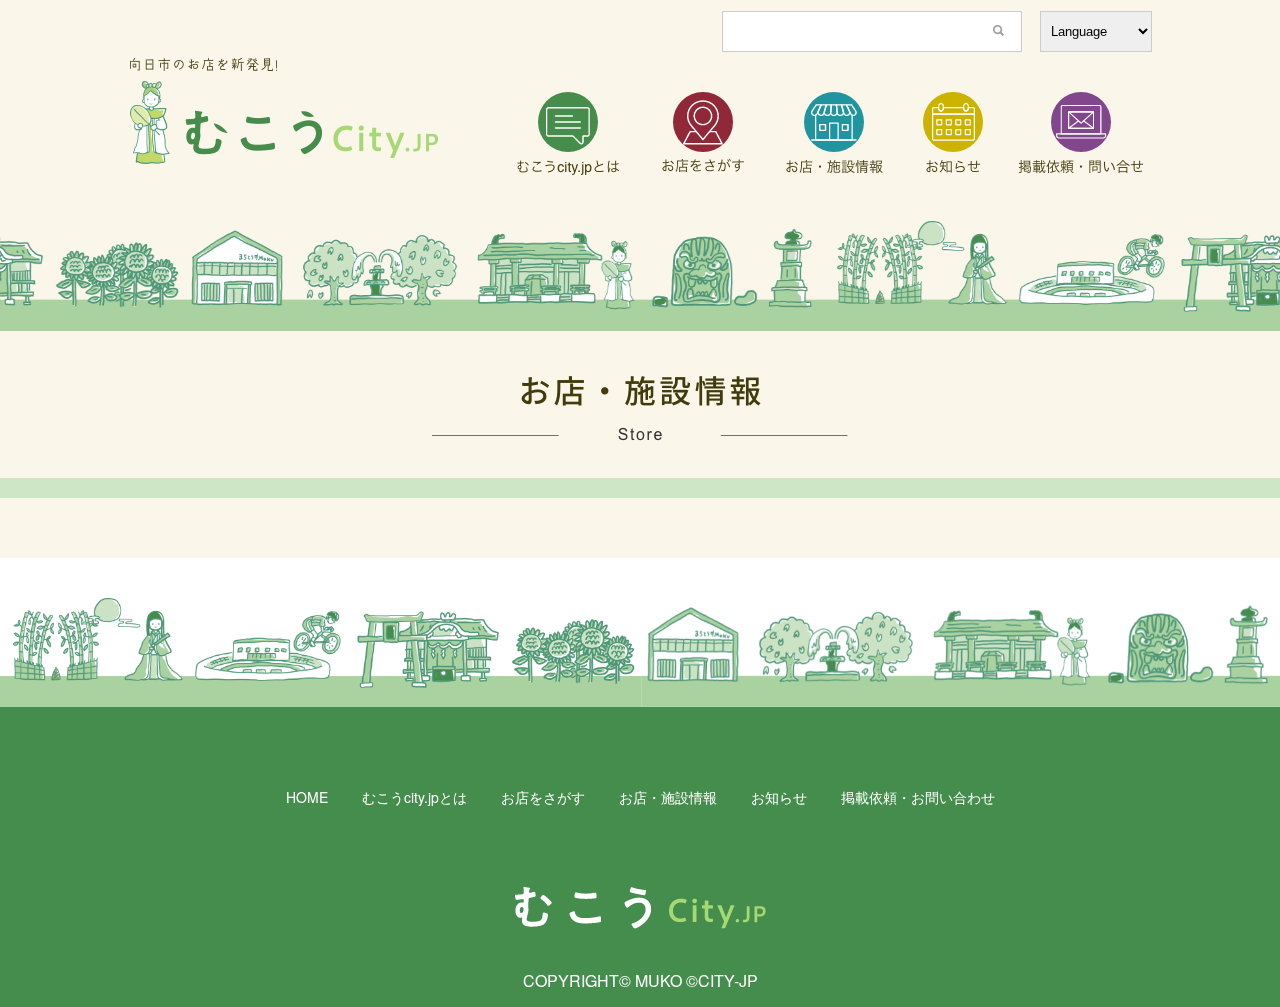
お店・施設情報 (668, 797)
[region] (640, 276)
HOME (307, 797)
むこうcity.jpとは (414, 797)
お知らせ (779, 797)
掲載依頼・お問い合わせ (918, 797)
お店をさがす (543, 797)
